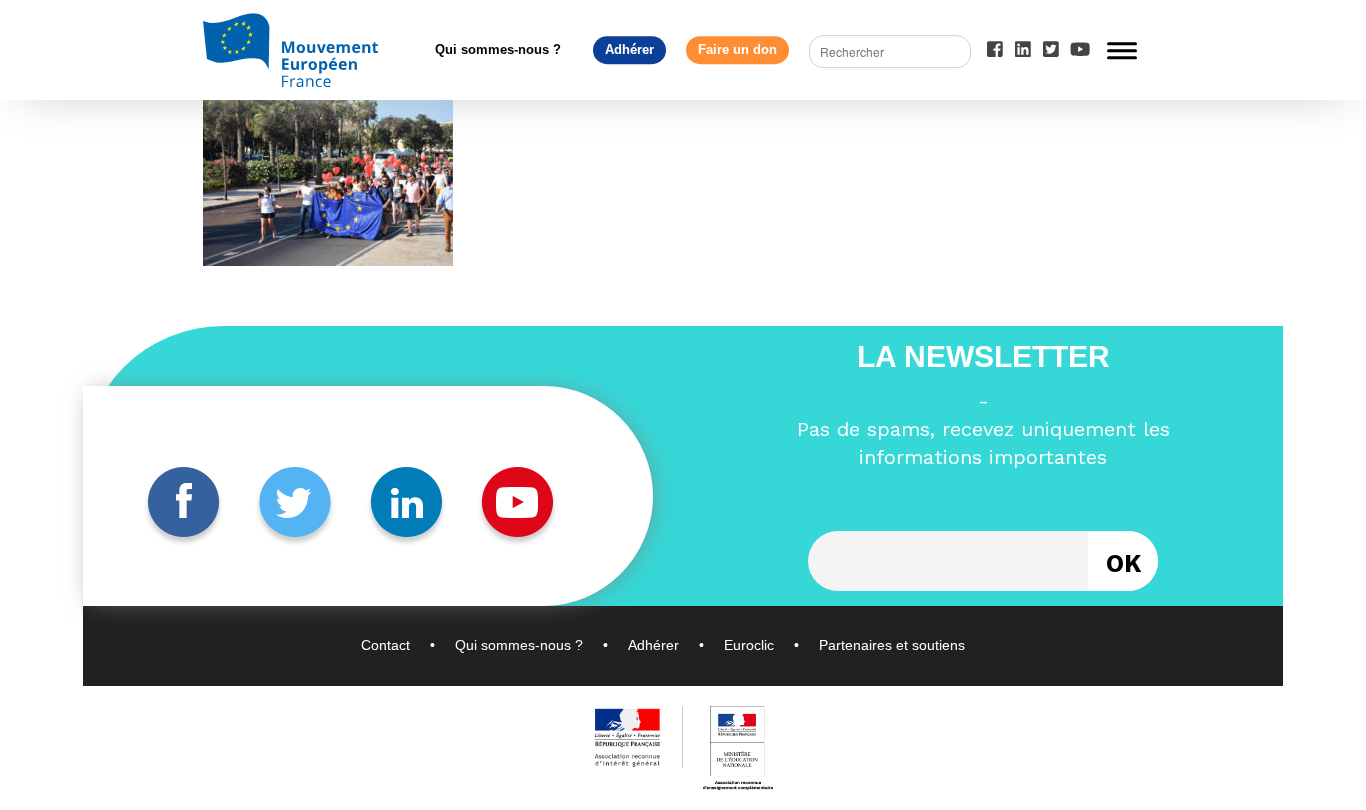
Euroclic (749, 645)
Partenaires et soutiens (892, 645)
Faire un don (737, 49)
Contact (385, 645)
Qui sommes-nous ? (498, 49)
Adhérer (629, 49)
